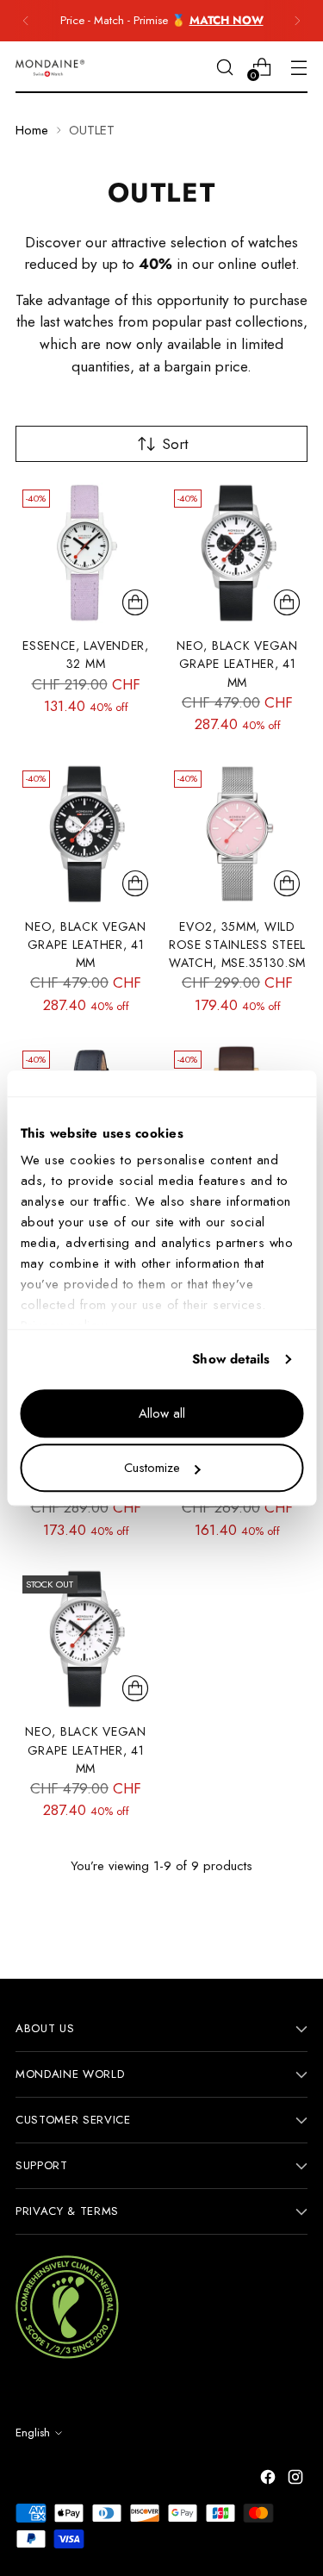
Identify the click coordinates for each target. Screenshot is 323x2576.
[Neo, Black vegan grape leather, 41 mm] (237, 553)
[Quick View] (135, 602)
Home (32, 130)
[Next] (297, 21)
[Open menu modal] (298, 67)
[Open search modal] (224, 67)
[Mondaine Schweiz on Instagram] (297, 2480)
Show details (231, 1359)
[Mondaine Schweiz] (50, 68)
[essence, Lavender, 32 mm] (86, 553)
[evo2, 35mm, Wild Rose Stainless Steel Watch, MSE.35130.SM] (237, 834)
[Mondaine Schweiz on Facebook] (270, 2480)
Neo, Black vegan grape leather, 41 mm (237, 664)
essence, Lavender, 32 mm (86, 655)
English (33, 2433)
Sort (175, 444)
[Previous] (26, 21)
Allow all (162, 1413)
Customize (152, 1468)
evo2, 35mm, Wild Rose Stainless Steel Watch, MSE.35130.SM (237, 945)
